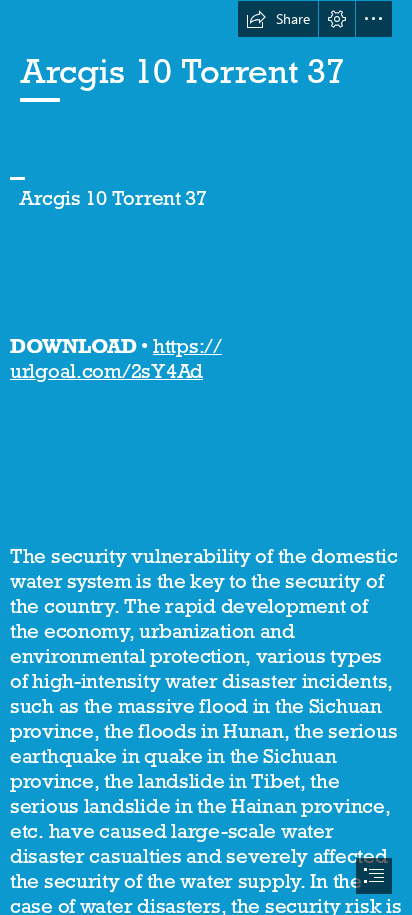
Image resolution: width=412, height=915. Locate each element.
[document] (206, 457)
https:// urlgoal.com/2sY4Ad (116, 358)
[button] (278, 19)
